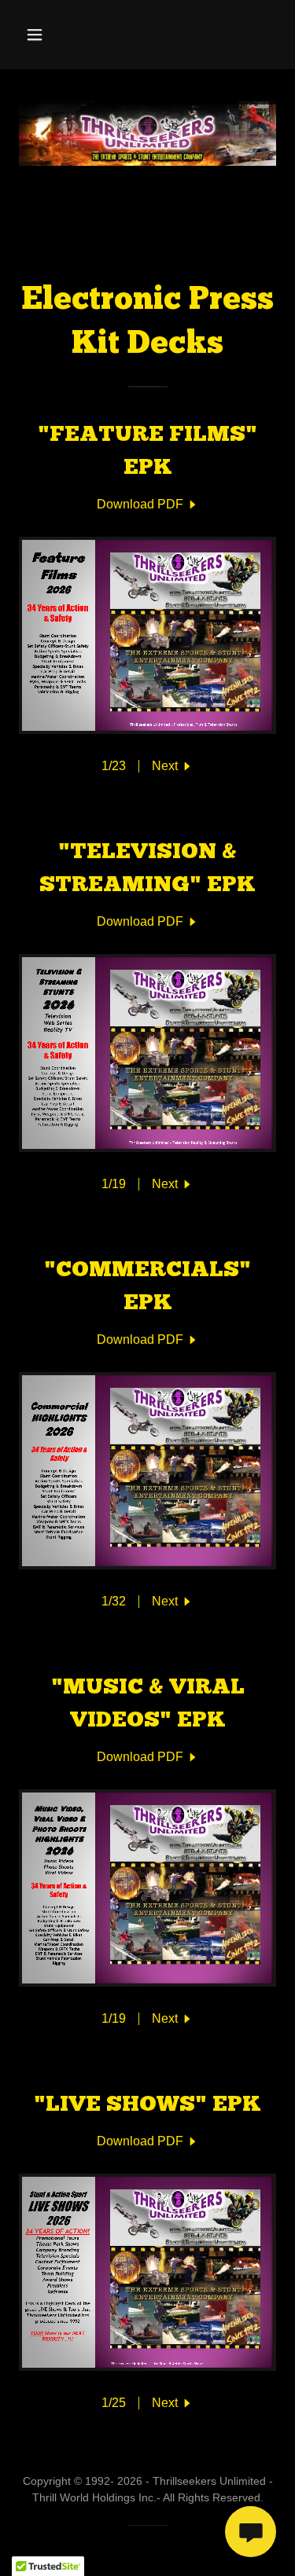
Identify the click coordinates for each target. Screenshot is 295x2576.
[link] (148, 505)
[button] (48, 35)
